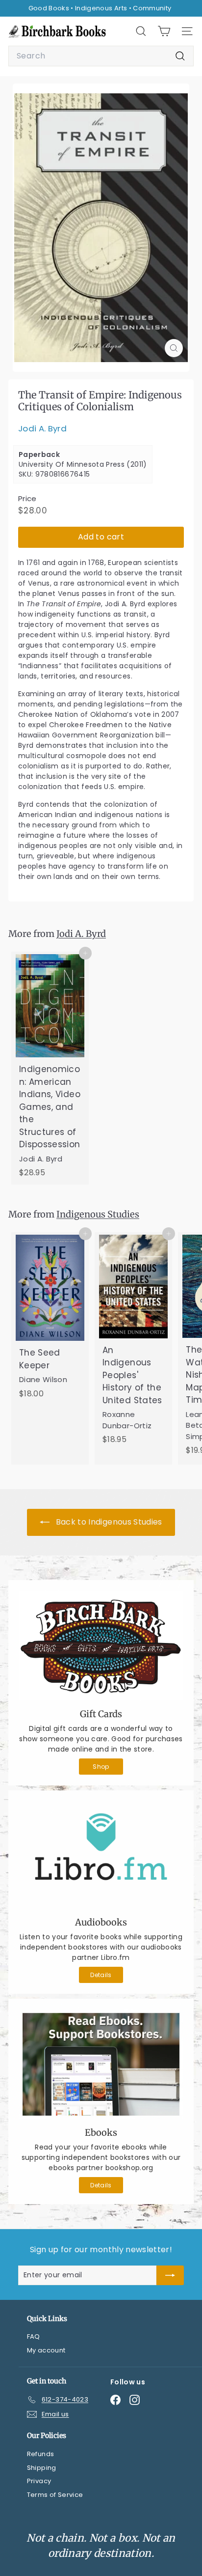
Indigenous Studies (98, 1214)
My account (46, 2350)
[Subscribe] (170, 2275)
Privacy (39, 2481)
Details (101, 1975)
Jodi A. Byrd (42, 428)
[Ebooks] (101, 2064)
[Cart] (164, 31)
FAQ (34, 2336)
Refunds (40, 2454)
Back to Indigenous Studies (108, 1522)
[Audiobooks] (101, 1855)
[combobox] (101, 56)
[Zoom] (174, 348)
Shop (101, 1767)
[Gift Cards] (101, 1646)
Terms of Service (55, 2495)
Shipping (42, 2468)
